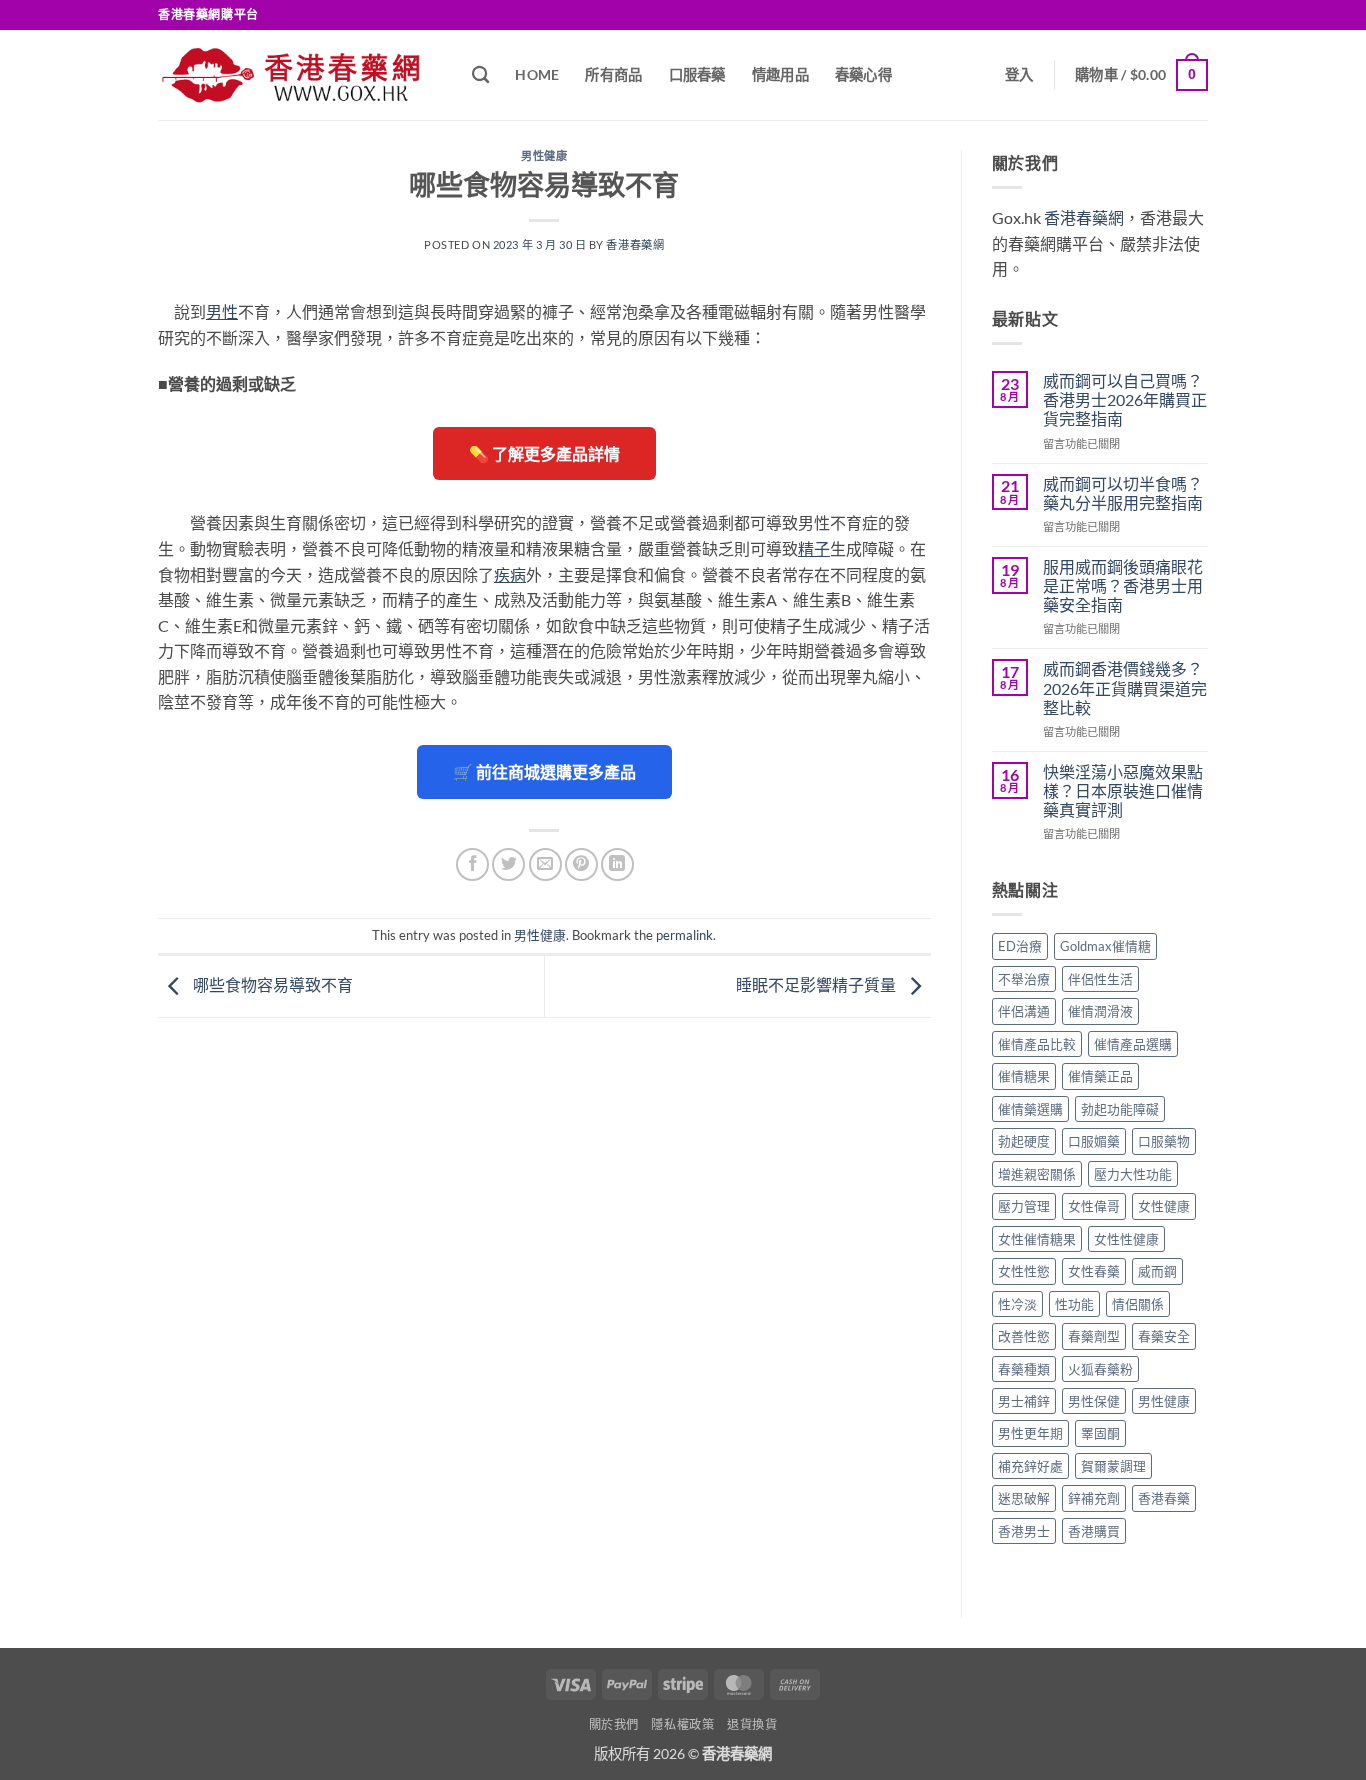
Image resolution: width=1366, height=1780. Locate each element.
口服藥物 (1164, 1141)
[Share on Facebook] (472, 864)
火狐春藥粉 (1100, 1369)
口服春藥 (697, 74)
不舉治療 (1024, 979)
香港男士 (1024, 1531)
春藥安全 (1164, 1336)
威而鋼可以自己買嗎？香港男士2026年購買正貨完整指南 (1125, 399)
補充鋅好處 (1030, 1466)
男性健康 (544, 155)
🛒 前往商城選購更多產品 (544, 771)
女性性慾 (1024, 1271)
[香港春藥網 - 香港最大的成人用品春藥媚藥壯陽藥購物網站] (300, 75)
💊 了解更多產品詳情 (544, 453)
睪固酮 (1100, 1433)
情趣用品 (780, 74)
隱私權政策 (682, 1724)
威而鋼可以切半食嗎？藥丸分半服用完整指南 (1123, 493)
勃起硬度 (1024, 1141)
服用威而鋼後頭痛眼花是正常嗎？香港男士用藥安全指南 (1123, 585)
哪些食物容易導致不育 (271, 984)
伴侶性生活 (1100, 979)
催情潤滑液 (1100, 1011)
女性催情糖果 (1037, 1239)
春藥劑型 (1094, 1336)
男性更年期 (1030, 1433)
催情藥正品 (1100, 1076)
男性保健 (1094, 1401)
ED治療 (1020, 946)
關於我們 (614, 1724)
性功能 (1074, 1304)
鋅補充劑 (1094, 1498)
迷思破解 (1024, 1498)
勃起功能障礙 (1120, 1109)
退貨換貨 (752, 1724)
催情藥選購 (1030, 1109)
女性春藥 (1094, 1271)
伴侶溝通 (1024, 1011)
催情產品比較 (1037, 1044)
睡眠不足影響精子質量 (817, 984)
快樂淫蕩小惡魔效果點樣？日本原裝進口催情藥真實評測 (1123, 790)
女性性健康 (1126, 1239)
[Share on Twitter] (508, 864)
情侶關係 (1138, 1304)
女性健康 (1164, 1206)
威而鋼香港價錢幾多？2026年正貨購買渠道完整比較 (1125, 687)
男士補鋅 (1024, 1401)
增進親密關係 (1037, 1174)
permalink (684, 935)
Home (537, 74)
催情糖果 (1024, 1076)
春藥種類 (1024, 1369)
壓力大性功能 (1133, 1174)
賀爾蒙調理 (1113, 1466)
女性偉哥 (1094, 1206)
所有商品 (613, 74)
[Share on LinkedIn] (617, 864)
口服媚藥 (1094, 1141)
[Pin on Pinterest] (581, 864)
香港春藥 (1164, 1498)
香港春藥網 (635, 244)
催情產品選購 (1133, 1044)
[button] (1019, 74)
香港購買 (1094, 1531)
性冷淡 (1017, 1304)
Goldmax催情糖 (1105, 946)
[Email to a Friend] (545, 864)
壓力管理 (1024, 1206)
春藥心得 (863, 74)
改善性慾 (1024, 1336)
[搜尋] (480, 75)
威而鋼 (1157, 1271)
